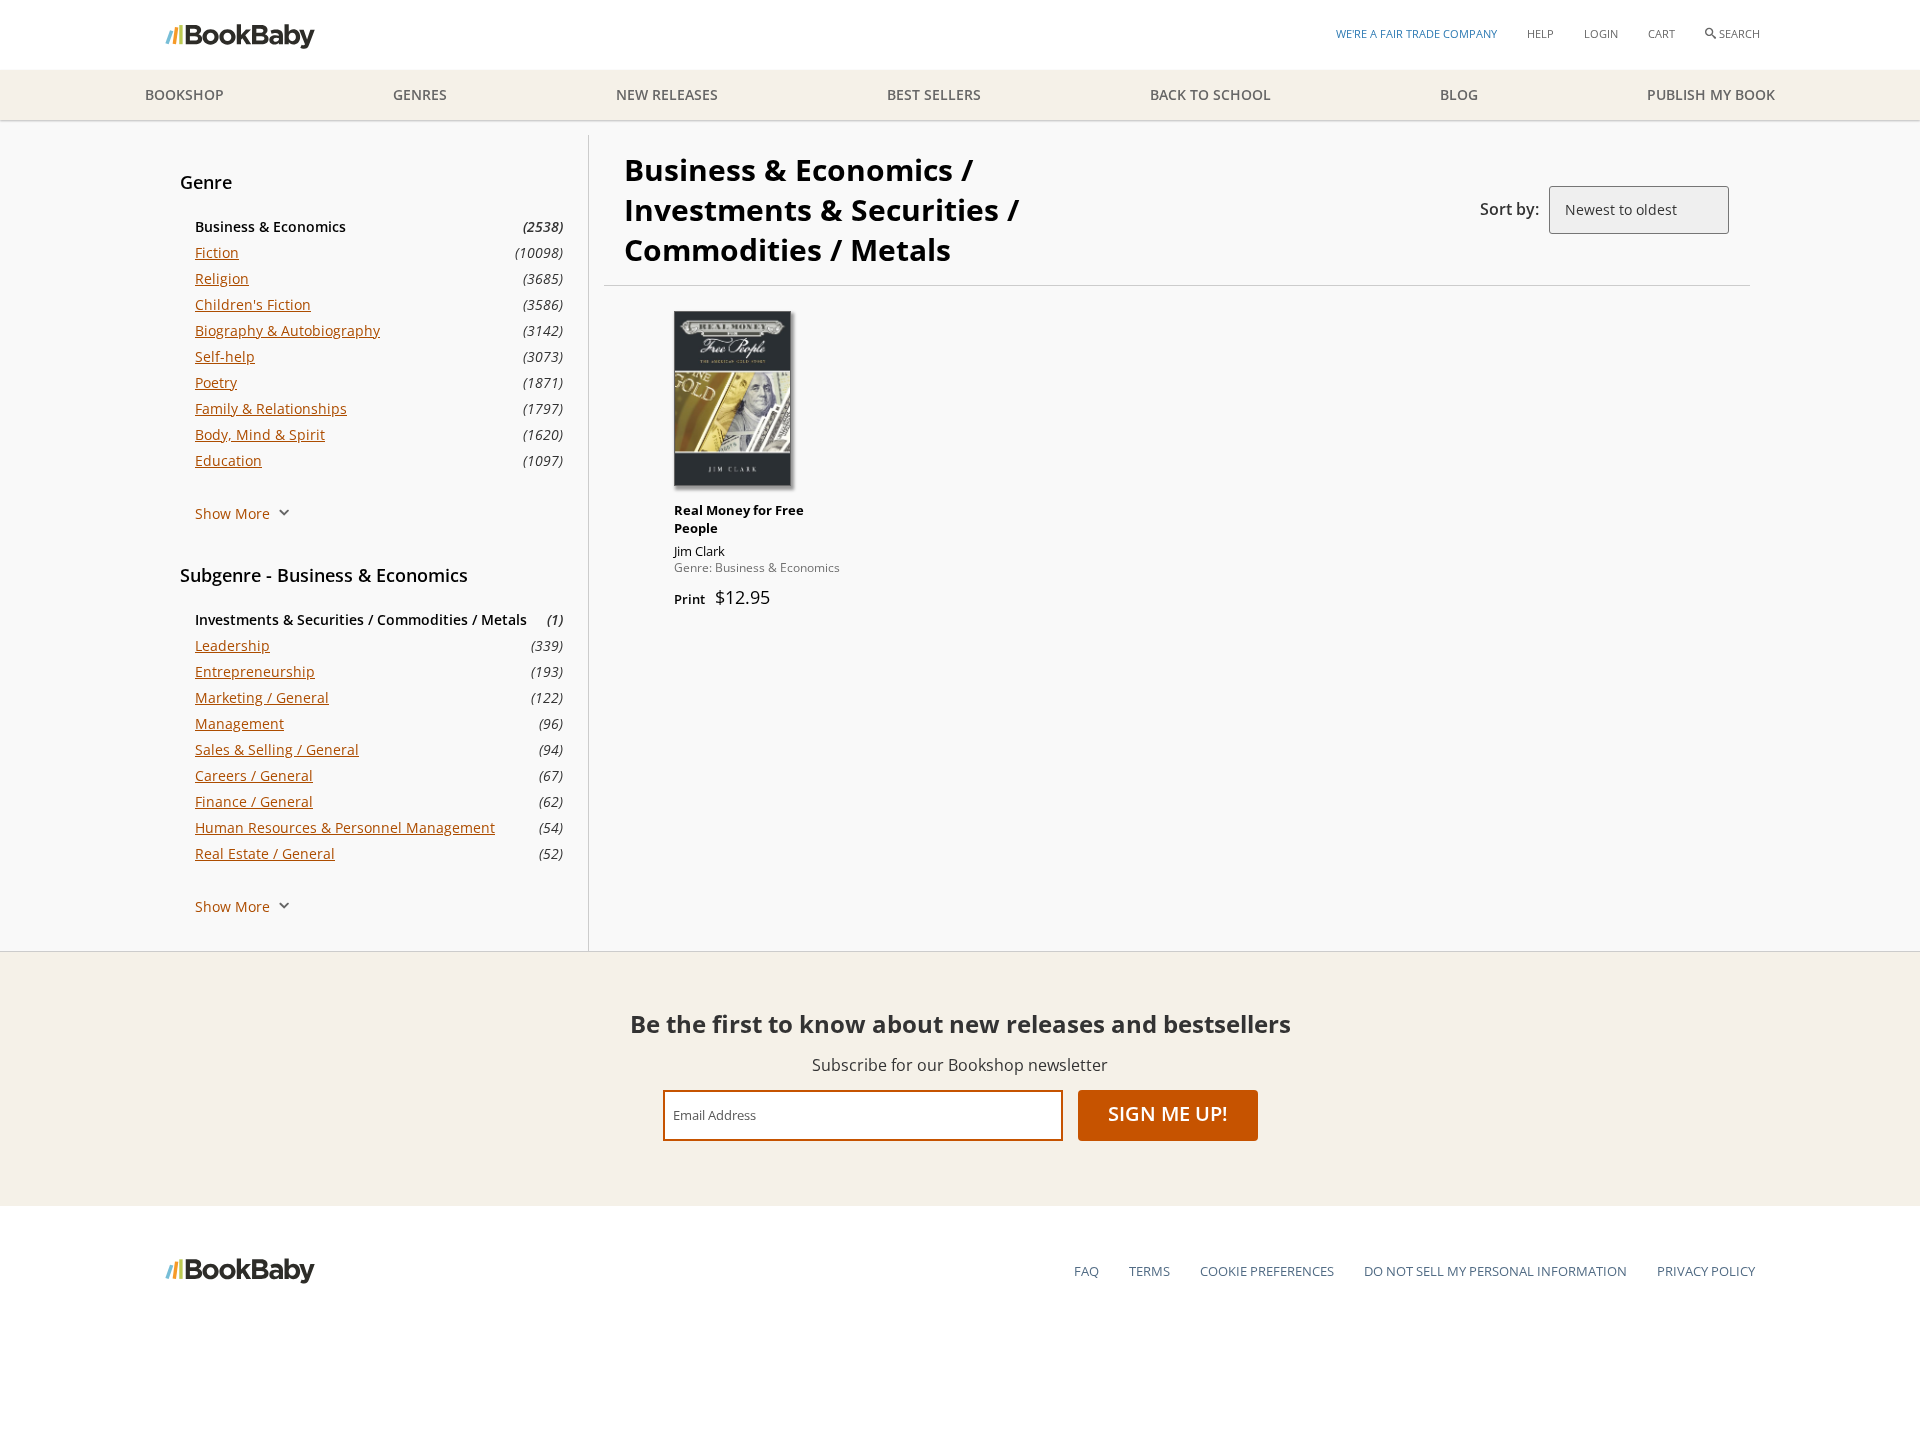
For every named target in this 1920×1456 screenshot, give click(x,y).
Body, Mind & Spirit (260, 434)
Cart (1661, 33)
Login (1601, 33)
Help (1540, 33)
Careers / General (254, 775)
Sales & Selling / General (277, 749)
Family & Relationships (271, 408)
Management (239, 723)
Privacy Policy (1706, 1271)
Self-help (225, 356)
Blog (1459, 94)
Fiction (217, 252)
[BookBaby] (257, 35)
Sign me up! (1168, 1113)
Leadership (232, 645)
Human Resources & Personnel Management (345, 827)
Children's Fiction (253, 304)
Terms (1149, 1271)
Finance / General (254, 801)
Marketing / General (262, 697)
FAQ (1086, 1271)
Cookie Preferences (1267, 1271)
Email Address (714, 1114)
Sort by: (1509, 209)
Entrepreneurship (255, 671)
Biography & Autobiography (287, 330)
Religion (222, 278)
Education (228, 460)
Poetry (216, 382)
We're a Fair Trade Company (1416, 33)
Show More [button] (234, 513)
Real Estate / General (265, 853)
